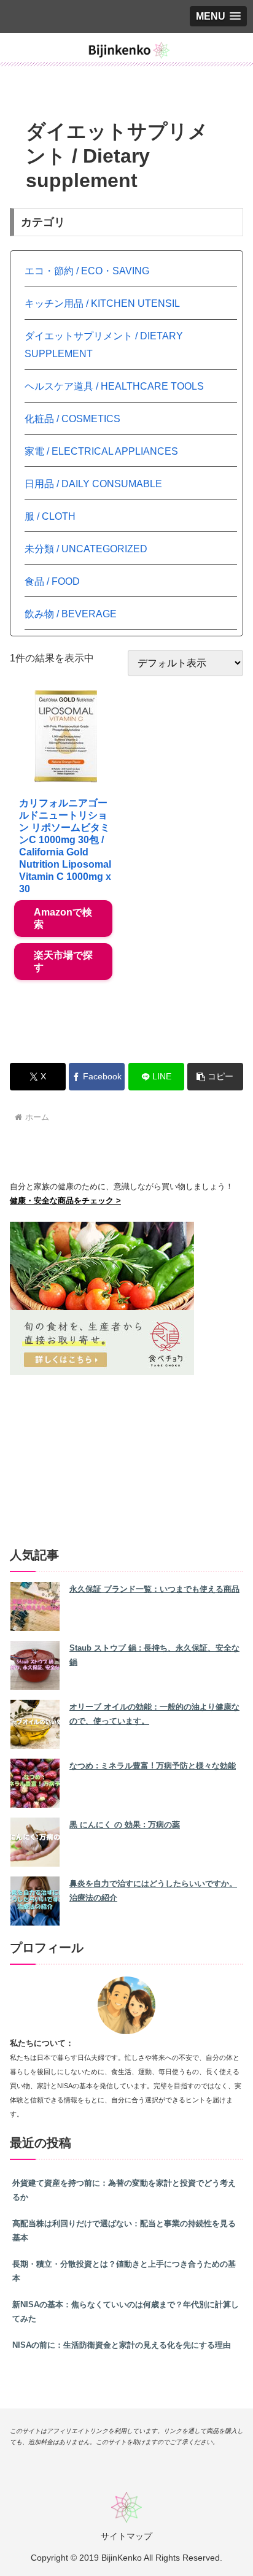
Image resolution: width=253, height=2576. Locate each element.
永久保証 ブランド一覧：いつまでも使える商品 (154, 1589)
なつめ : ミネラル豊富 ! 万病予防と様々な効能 (153, 1766)
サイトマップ (126, 2536)
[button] (215, 1077)
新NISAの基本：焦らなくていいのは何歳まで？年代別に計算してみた (126, 2312)
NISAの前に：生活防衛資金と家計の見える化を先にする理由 (122, 2345)
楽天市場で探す (63, 961)
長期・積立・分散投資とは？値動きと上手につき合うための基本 (124, 2271)
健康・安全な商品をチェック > (65, 1201)
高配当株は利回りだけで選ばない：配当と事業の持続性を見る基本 (124, 2231)
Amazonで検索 (63, 918)
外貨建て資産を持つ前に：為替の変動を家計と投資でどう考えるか (124, 2190)
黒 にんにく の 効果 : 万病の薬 (125, 1825)
